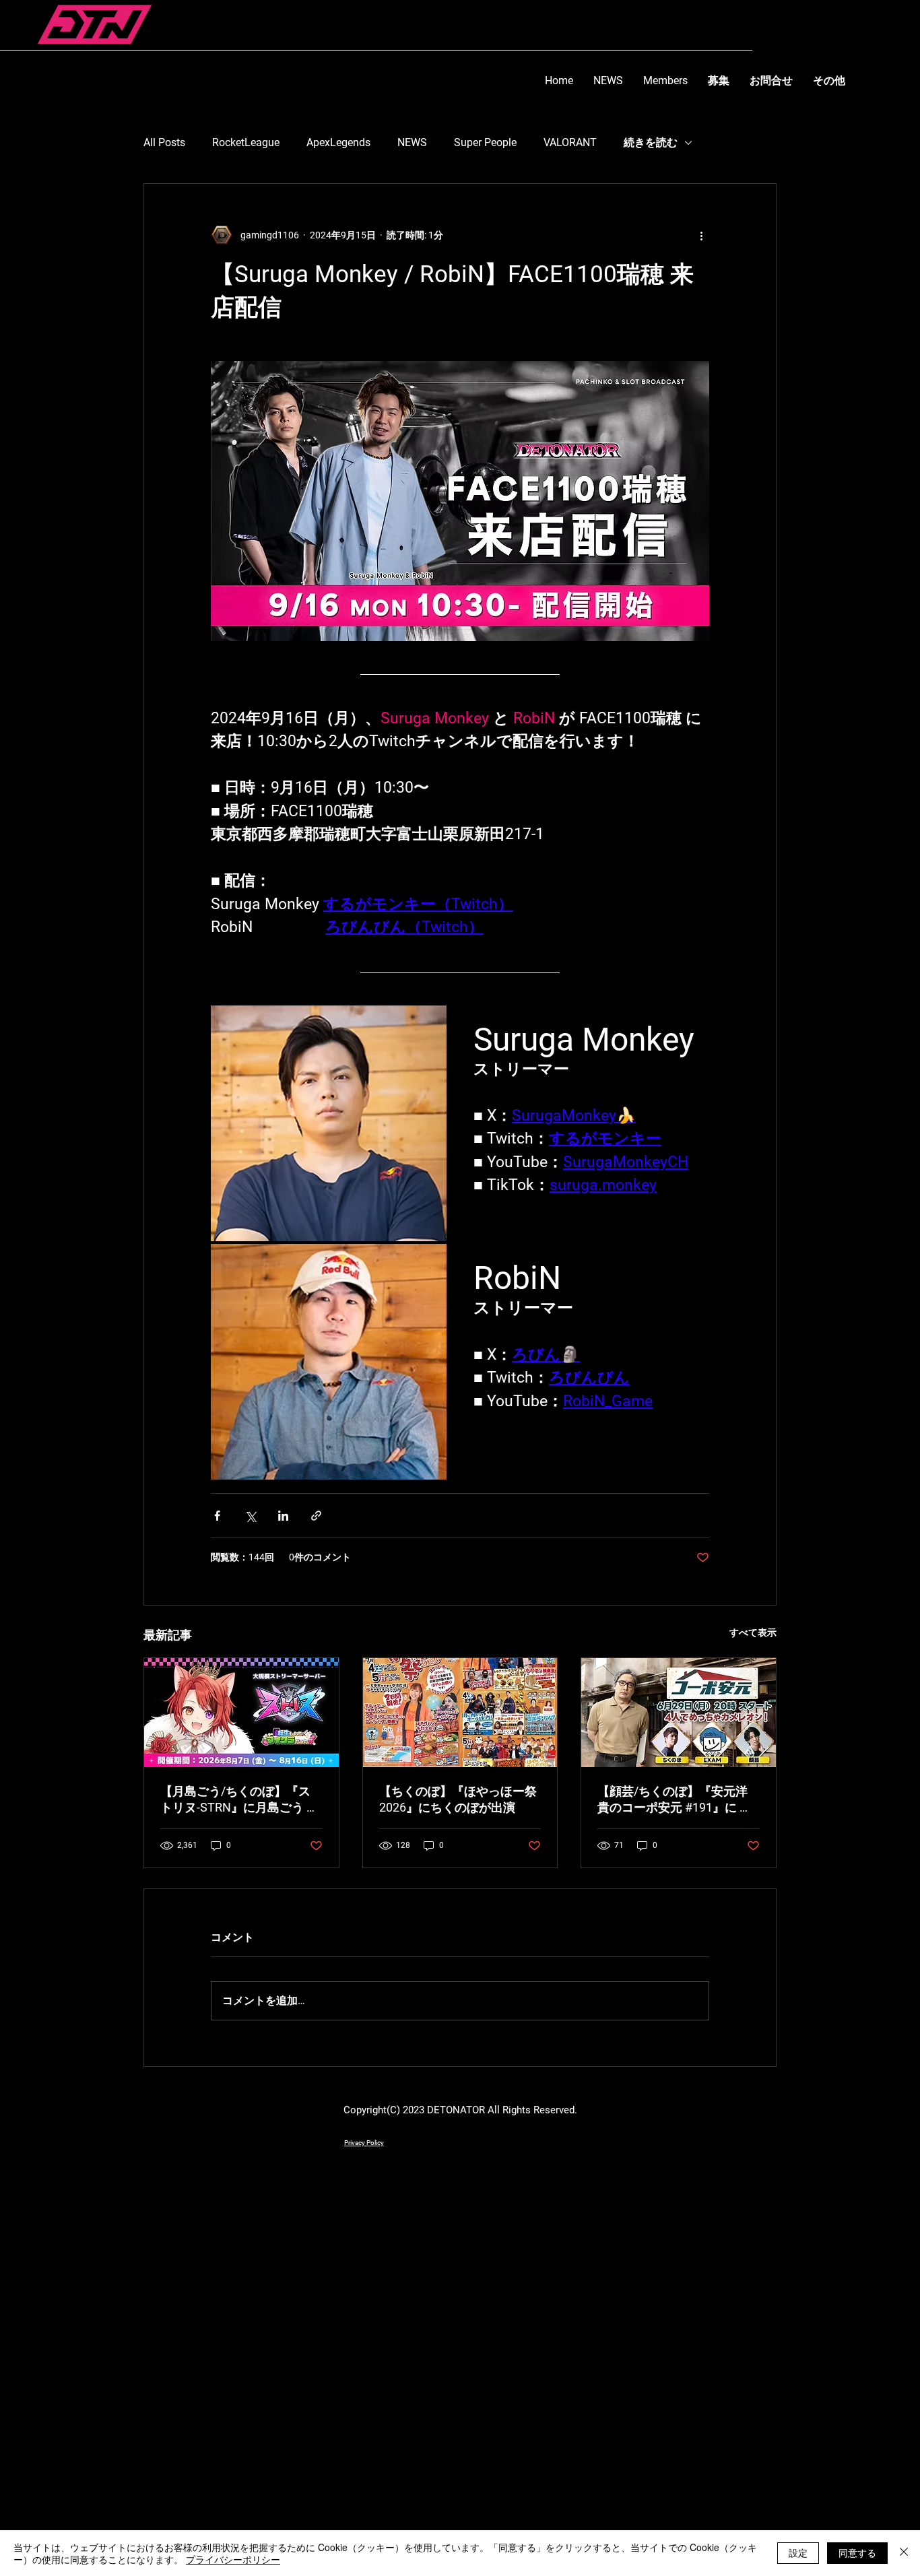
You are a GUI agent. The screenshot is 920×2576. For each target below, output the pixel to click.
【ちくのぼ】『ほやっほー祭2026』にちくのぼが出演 (458, 1799)
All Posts (164, 142)
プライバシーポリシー (233, 2559)
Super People (485, 142)
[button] (771, 80)
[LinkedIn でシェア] (283, 1516)
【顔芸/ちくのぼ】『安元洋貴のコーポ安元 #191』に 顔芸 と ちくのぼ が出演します (675, 1800)
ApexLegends (338, 142)
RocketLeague (246, 142)
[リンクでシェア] (316, 1516)
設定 (798, 2552)
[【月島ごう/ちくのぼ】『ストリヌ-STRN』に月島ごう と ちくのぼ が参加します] (241, 1713)
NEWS (412, 142)
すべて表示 (753, 1632)
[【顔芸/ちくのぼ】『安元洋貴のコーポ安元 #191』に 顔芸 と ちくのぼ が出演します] (679, 1713)
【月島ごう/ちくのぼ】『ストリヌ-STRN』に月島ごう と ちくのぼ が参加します (239, 1800)
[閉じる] (904, 2553)
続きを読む (651, 142)
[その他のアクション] (701, 235)
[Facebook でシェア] (217, 1516)
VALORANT (570, 142)
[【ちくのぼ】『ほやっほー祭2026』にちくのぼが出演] (460, 1713)
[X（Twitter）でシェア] (250, 1516)
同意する (857, 2552)
